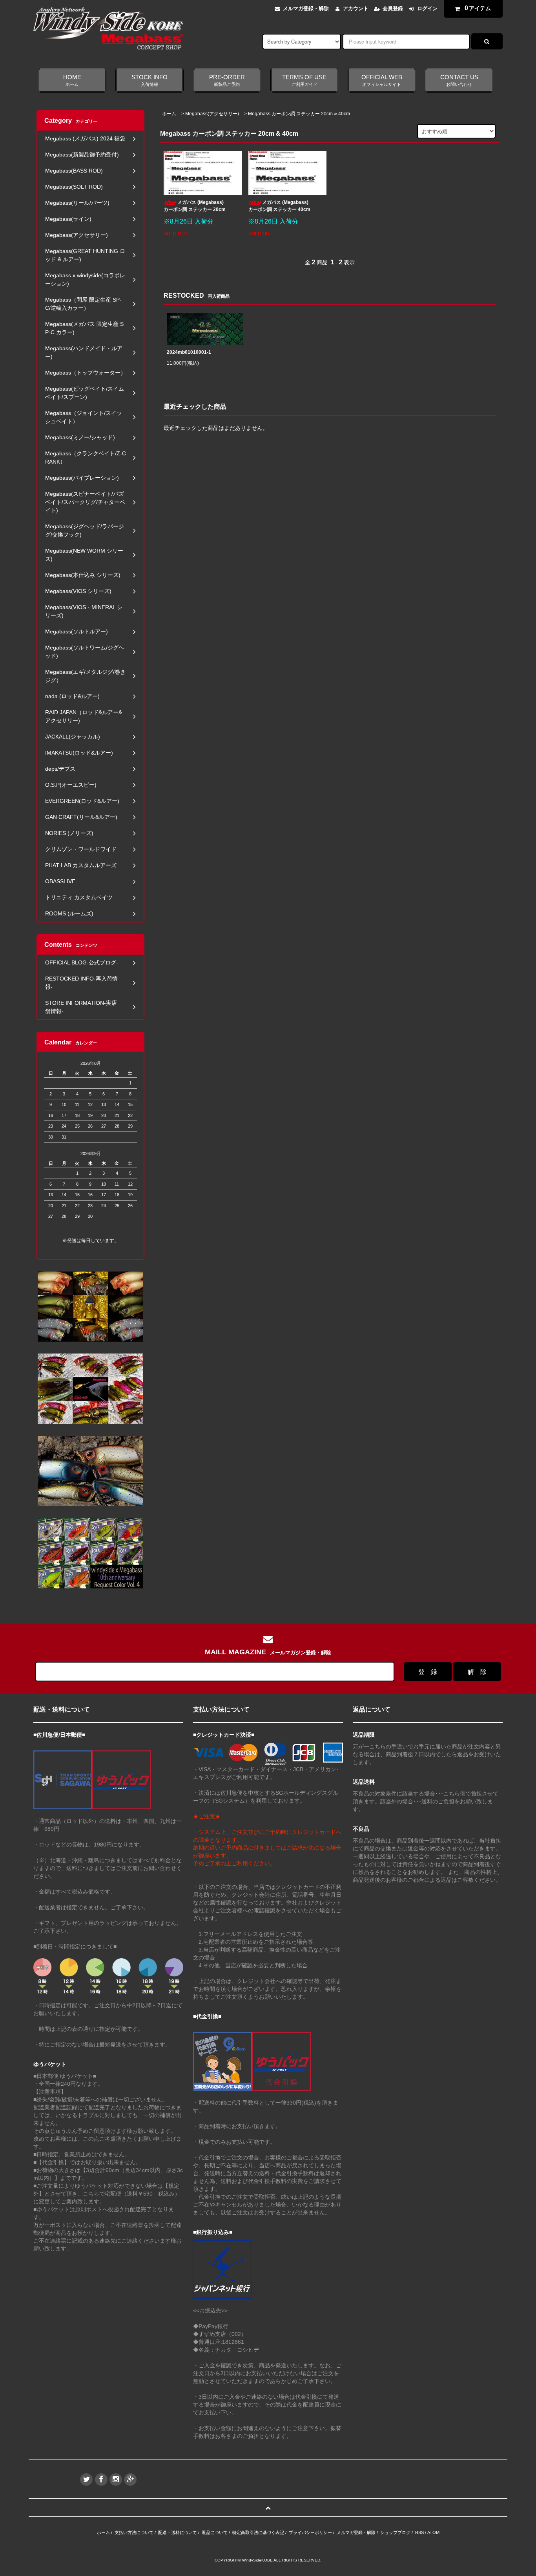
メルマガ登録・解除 (306, 8)
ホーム (169, 114)
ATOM (433, 2532)
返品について (215, 2532)
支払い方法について (134, 2532)
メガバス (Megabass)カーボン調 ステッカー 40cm (279, 206)
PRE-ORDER (227, 80)
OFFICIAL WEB (382, 80)
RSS (419, 2532)
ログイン (427, 8)
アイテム (478, 8)
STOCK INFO (149, 80)
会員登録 (393, 8)
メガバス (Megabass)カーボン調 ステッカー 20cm (195, 206)
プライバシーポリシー (310, 2532)
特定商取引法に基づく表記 (258, 2532)
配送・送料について (178, 2532)
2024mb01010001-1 (189, 352)
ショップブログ (395, 2532)
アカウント (356, 8)
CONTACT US (459, 80)
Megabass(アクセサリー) (212, 114)
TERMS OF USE (304, 80)
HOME (72, 80)
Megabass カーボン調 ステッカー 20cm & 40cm (299, 114)
